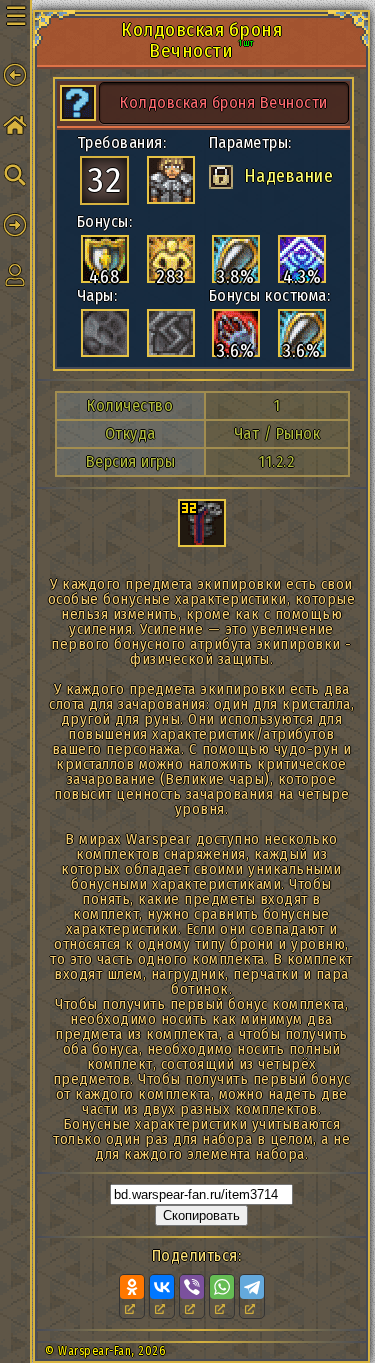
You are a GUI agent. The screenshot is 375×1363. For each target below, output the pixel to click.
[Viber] (192, 1287)
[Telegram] (252, 1287)
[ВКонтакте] (162, 1287)
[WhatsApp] (222, 1287)
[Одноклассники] (132, 1287)
